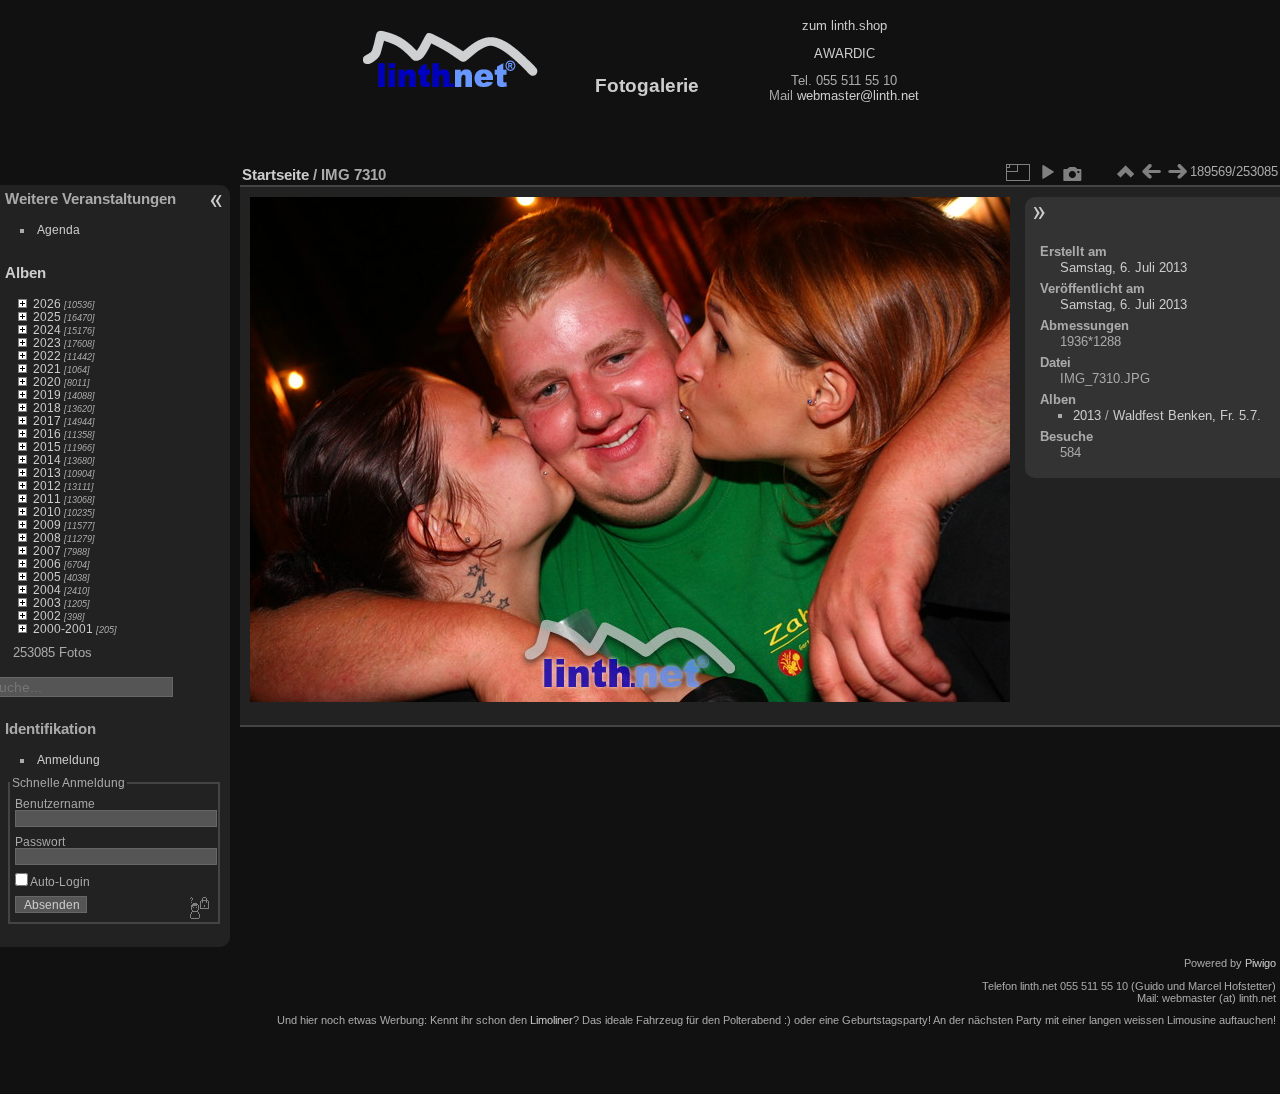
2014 (47, 459)
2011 (47, 498)
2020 (47, 381)
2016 (47, 433)
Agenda (58, 229)
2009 (47, 524)
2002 (47, 615)
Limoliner (551, 1020)
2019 (47, 394)
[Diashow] (1047, 172)
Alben (25, 272)
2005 (47, 576)
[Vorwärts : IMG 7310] (1177, 172)
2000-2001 (63, 628)
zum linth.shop (844, 25)
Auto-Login (59, 881)
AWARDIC (844, 53)
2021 (47, 368)
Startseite (275, 174)
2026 (47, 303)
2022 (47, 355)
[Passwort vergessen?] (198, 909)
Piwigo (1260, 963)
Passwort (40, 841)
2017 (47, 420)
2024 (47, 329)
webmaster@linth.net (858, 95)
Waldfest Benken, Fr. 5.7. (1187, 415)
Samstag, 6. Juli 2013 (1123, 267)
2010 (47, 511)
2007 (47, 550)
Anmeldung (68, 759)
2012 (47, 485)
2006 (47, 563)
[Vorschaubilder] (1125, 172)
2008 (47, 537)
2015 (47, 446)
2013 (47, 472)
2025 (47, 316)
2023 (47, 342)
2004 (47, 589)
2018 (47, 407)
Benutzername (55, 803)
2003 (47, 602)
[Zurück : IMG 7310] (1151, 172)
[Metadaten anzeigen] (1073, 172)
